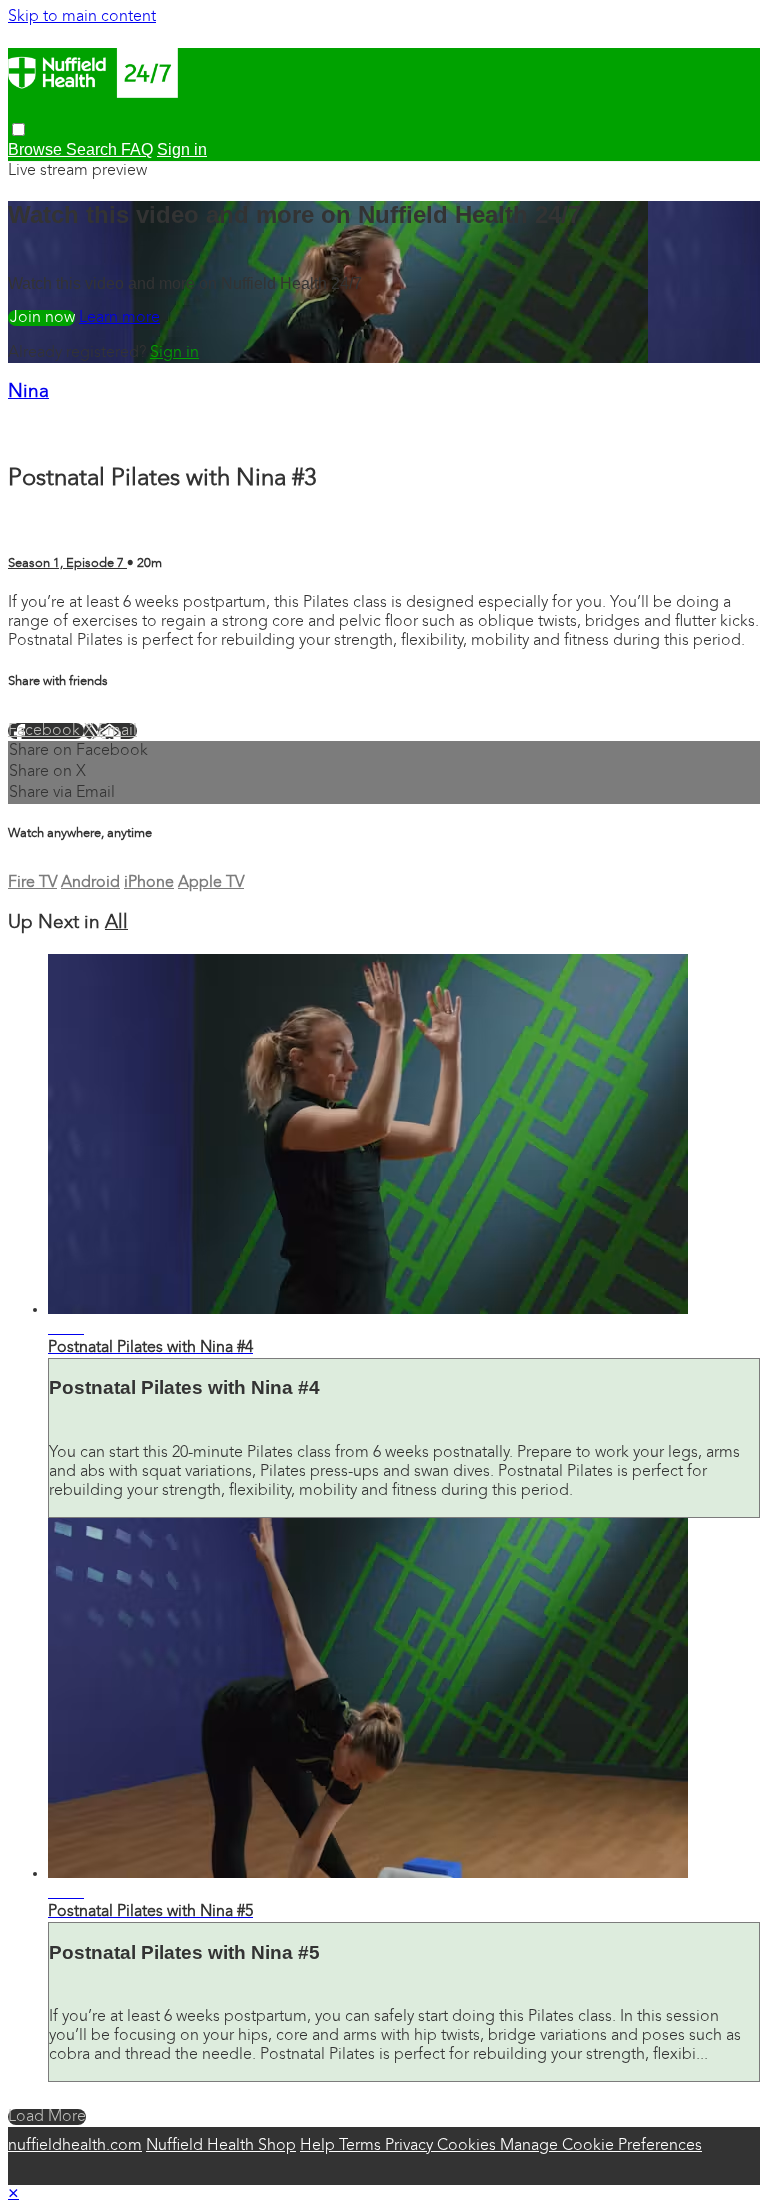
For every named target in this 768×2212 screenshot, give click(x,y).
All (116, 923)
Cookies (468, 2146)
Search (93, 149)
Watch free (41, 318)
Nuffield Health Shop (221, 2146)
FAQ (137, 149)
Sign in (174, 353)
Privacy (411, 2146)
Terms (362, 2146)
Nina (28, 392)
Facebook (46, 731)
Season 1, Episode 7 (67, 563)
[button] (18, 129)
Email (117, 731)
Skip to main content (82, 17)
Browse (37, 149)
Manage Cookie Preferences (601, 2146)
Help (319, 2146)
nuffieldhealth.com (75, 2146)
